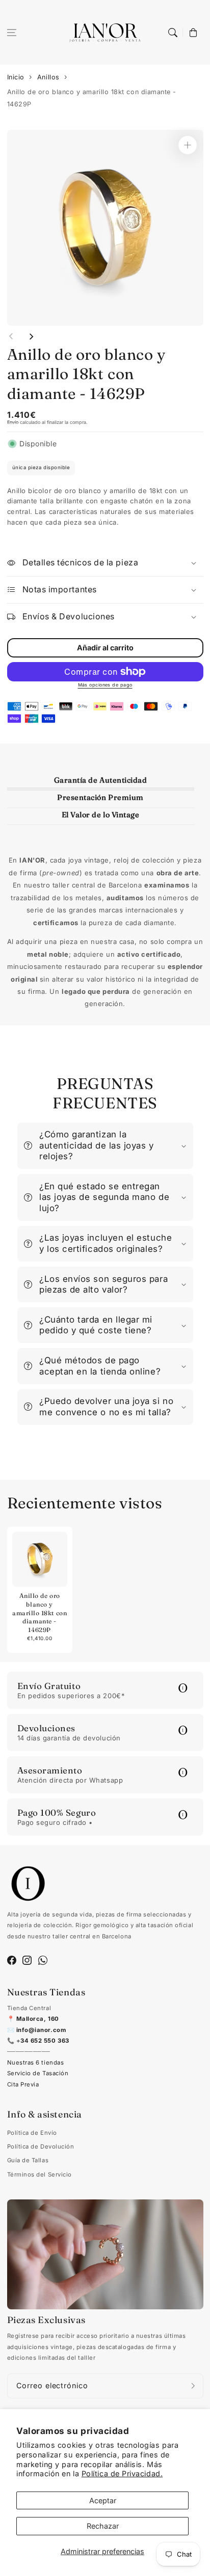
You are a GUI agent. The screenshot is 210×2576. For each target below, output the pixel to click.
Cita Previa (23, 2084)
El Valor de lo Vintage (101, 815)
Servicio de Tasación (38, 2073)
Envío (13, 422)
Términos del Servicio (40, 2174)
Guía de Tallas (28, 2160)
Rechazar (103, 2526)
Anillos (48, 77)
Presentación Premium (100, 797)
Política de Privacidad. (122, 2473)
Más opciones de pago (105, 685)
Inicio (16, 77)
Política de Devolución (41, 2146)
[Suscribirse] (193, 2386)
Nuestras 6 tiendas (36, 2063)
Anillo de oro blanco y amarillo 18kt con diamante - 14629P (92, 98)
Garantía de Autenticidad (101, 780)
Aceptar (103, 2500)
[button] (12, 33)
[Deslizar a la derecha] (31, 336)
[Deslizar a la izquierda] (11, 336)
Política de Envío (32, 2133)
